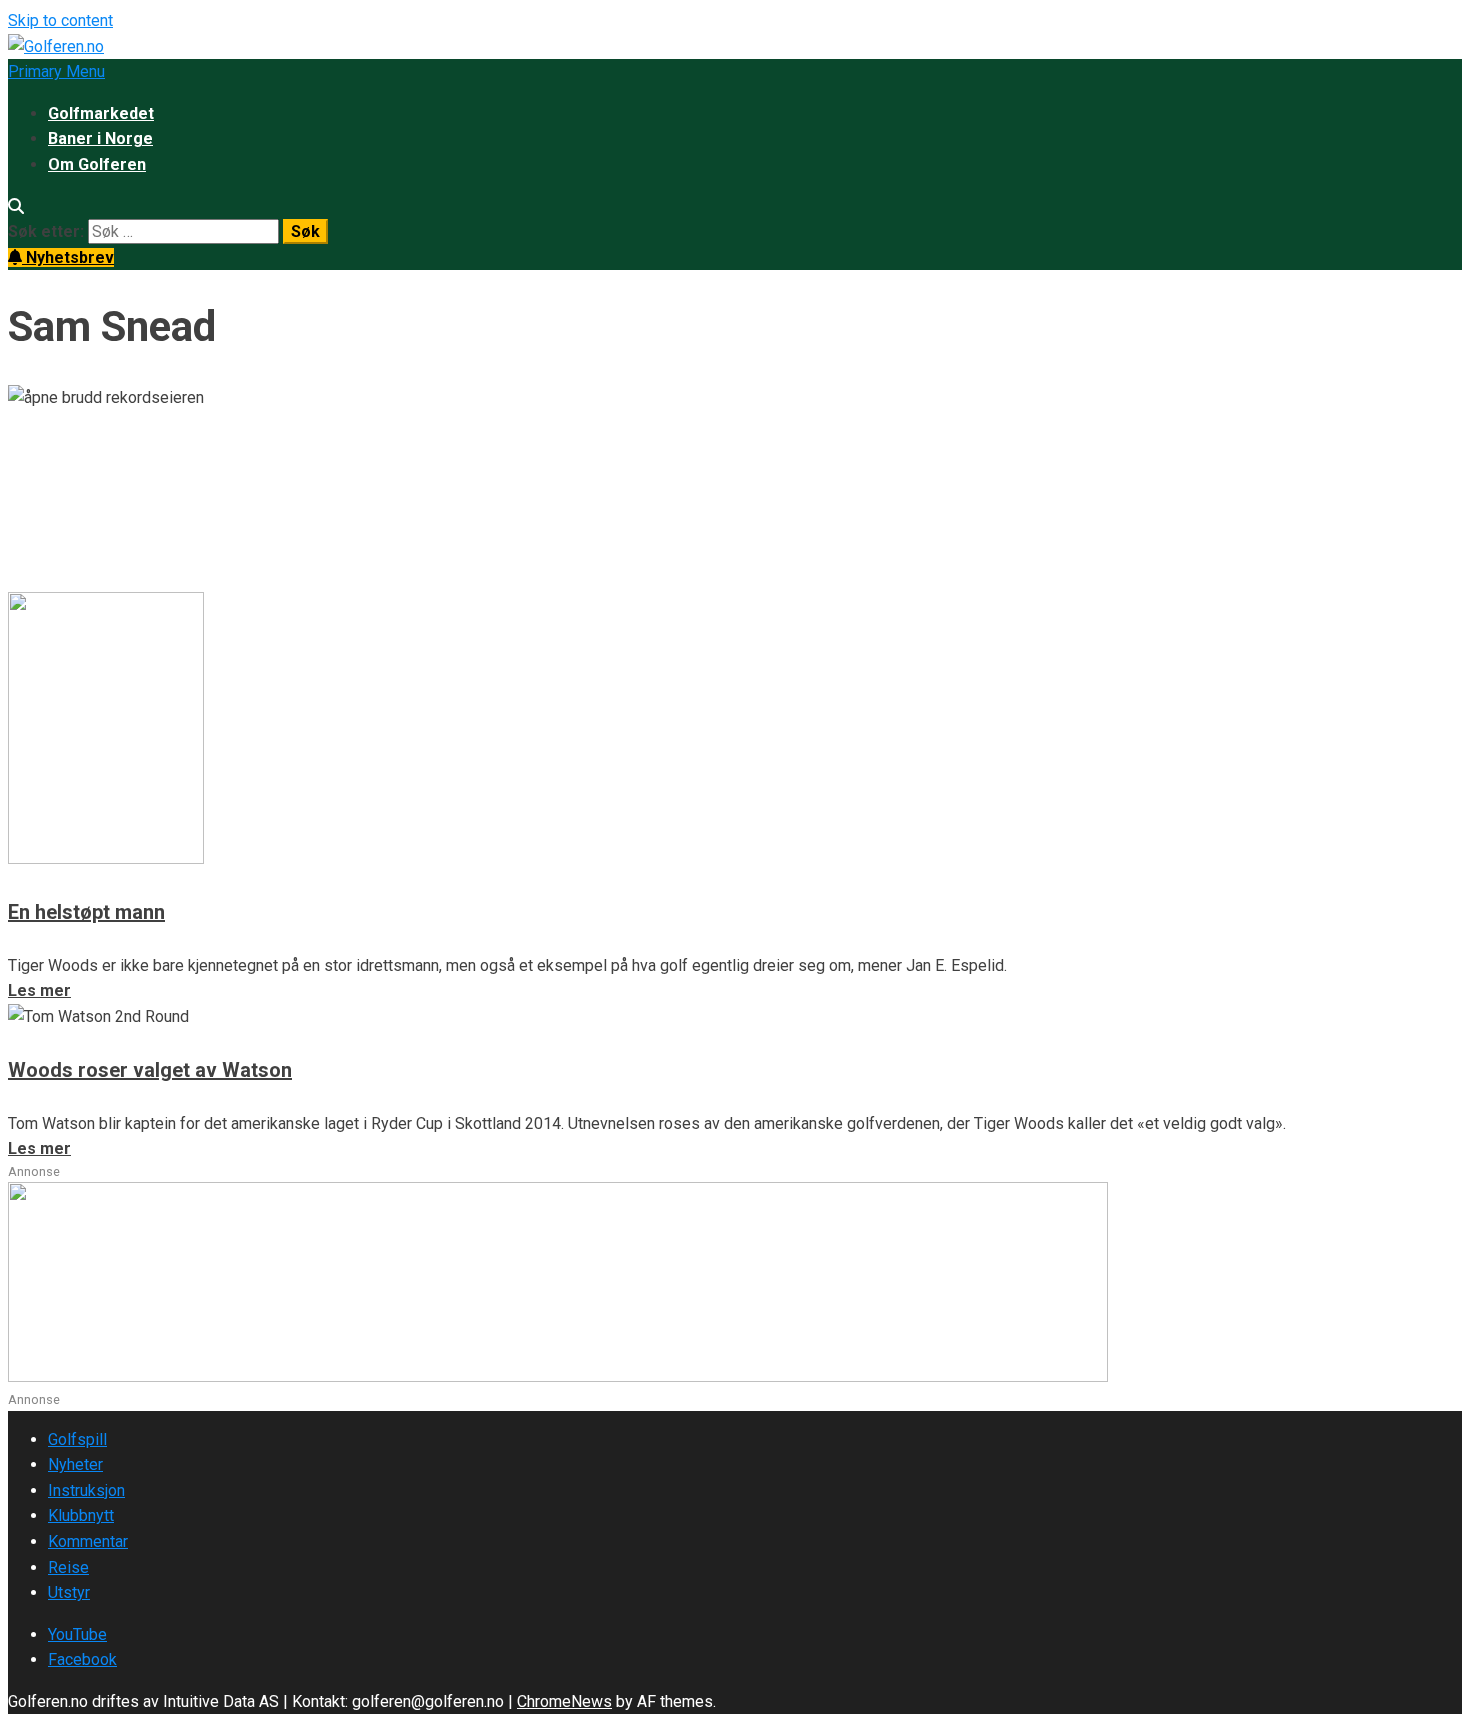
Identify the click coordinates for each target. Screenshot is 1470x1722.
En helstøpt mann (86, 912)
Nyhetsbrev (68, 257)
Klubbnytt (81, 1515)
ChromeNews (564, 1701)
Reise (68, 1567)
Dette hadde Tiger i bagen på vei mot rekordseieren (376, 476)
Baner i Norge (100, 138)
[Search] (16, 206)
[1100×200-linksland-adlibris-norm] (558, 1376)
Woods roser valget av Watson (150, 1070)
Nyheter (75, 1464)
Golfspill (77, 1439)
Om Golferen (97, 164)
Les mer (39, 578)
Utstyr (69, 1592)
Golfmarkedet (101, 113)
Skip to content (60, 20)
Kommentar (88, 1541)
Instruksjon (86, 1490)
